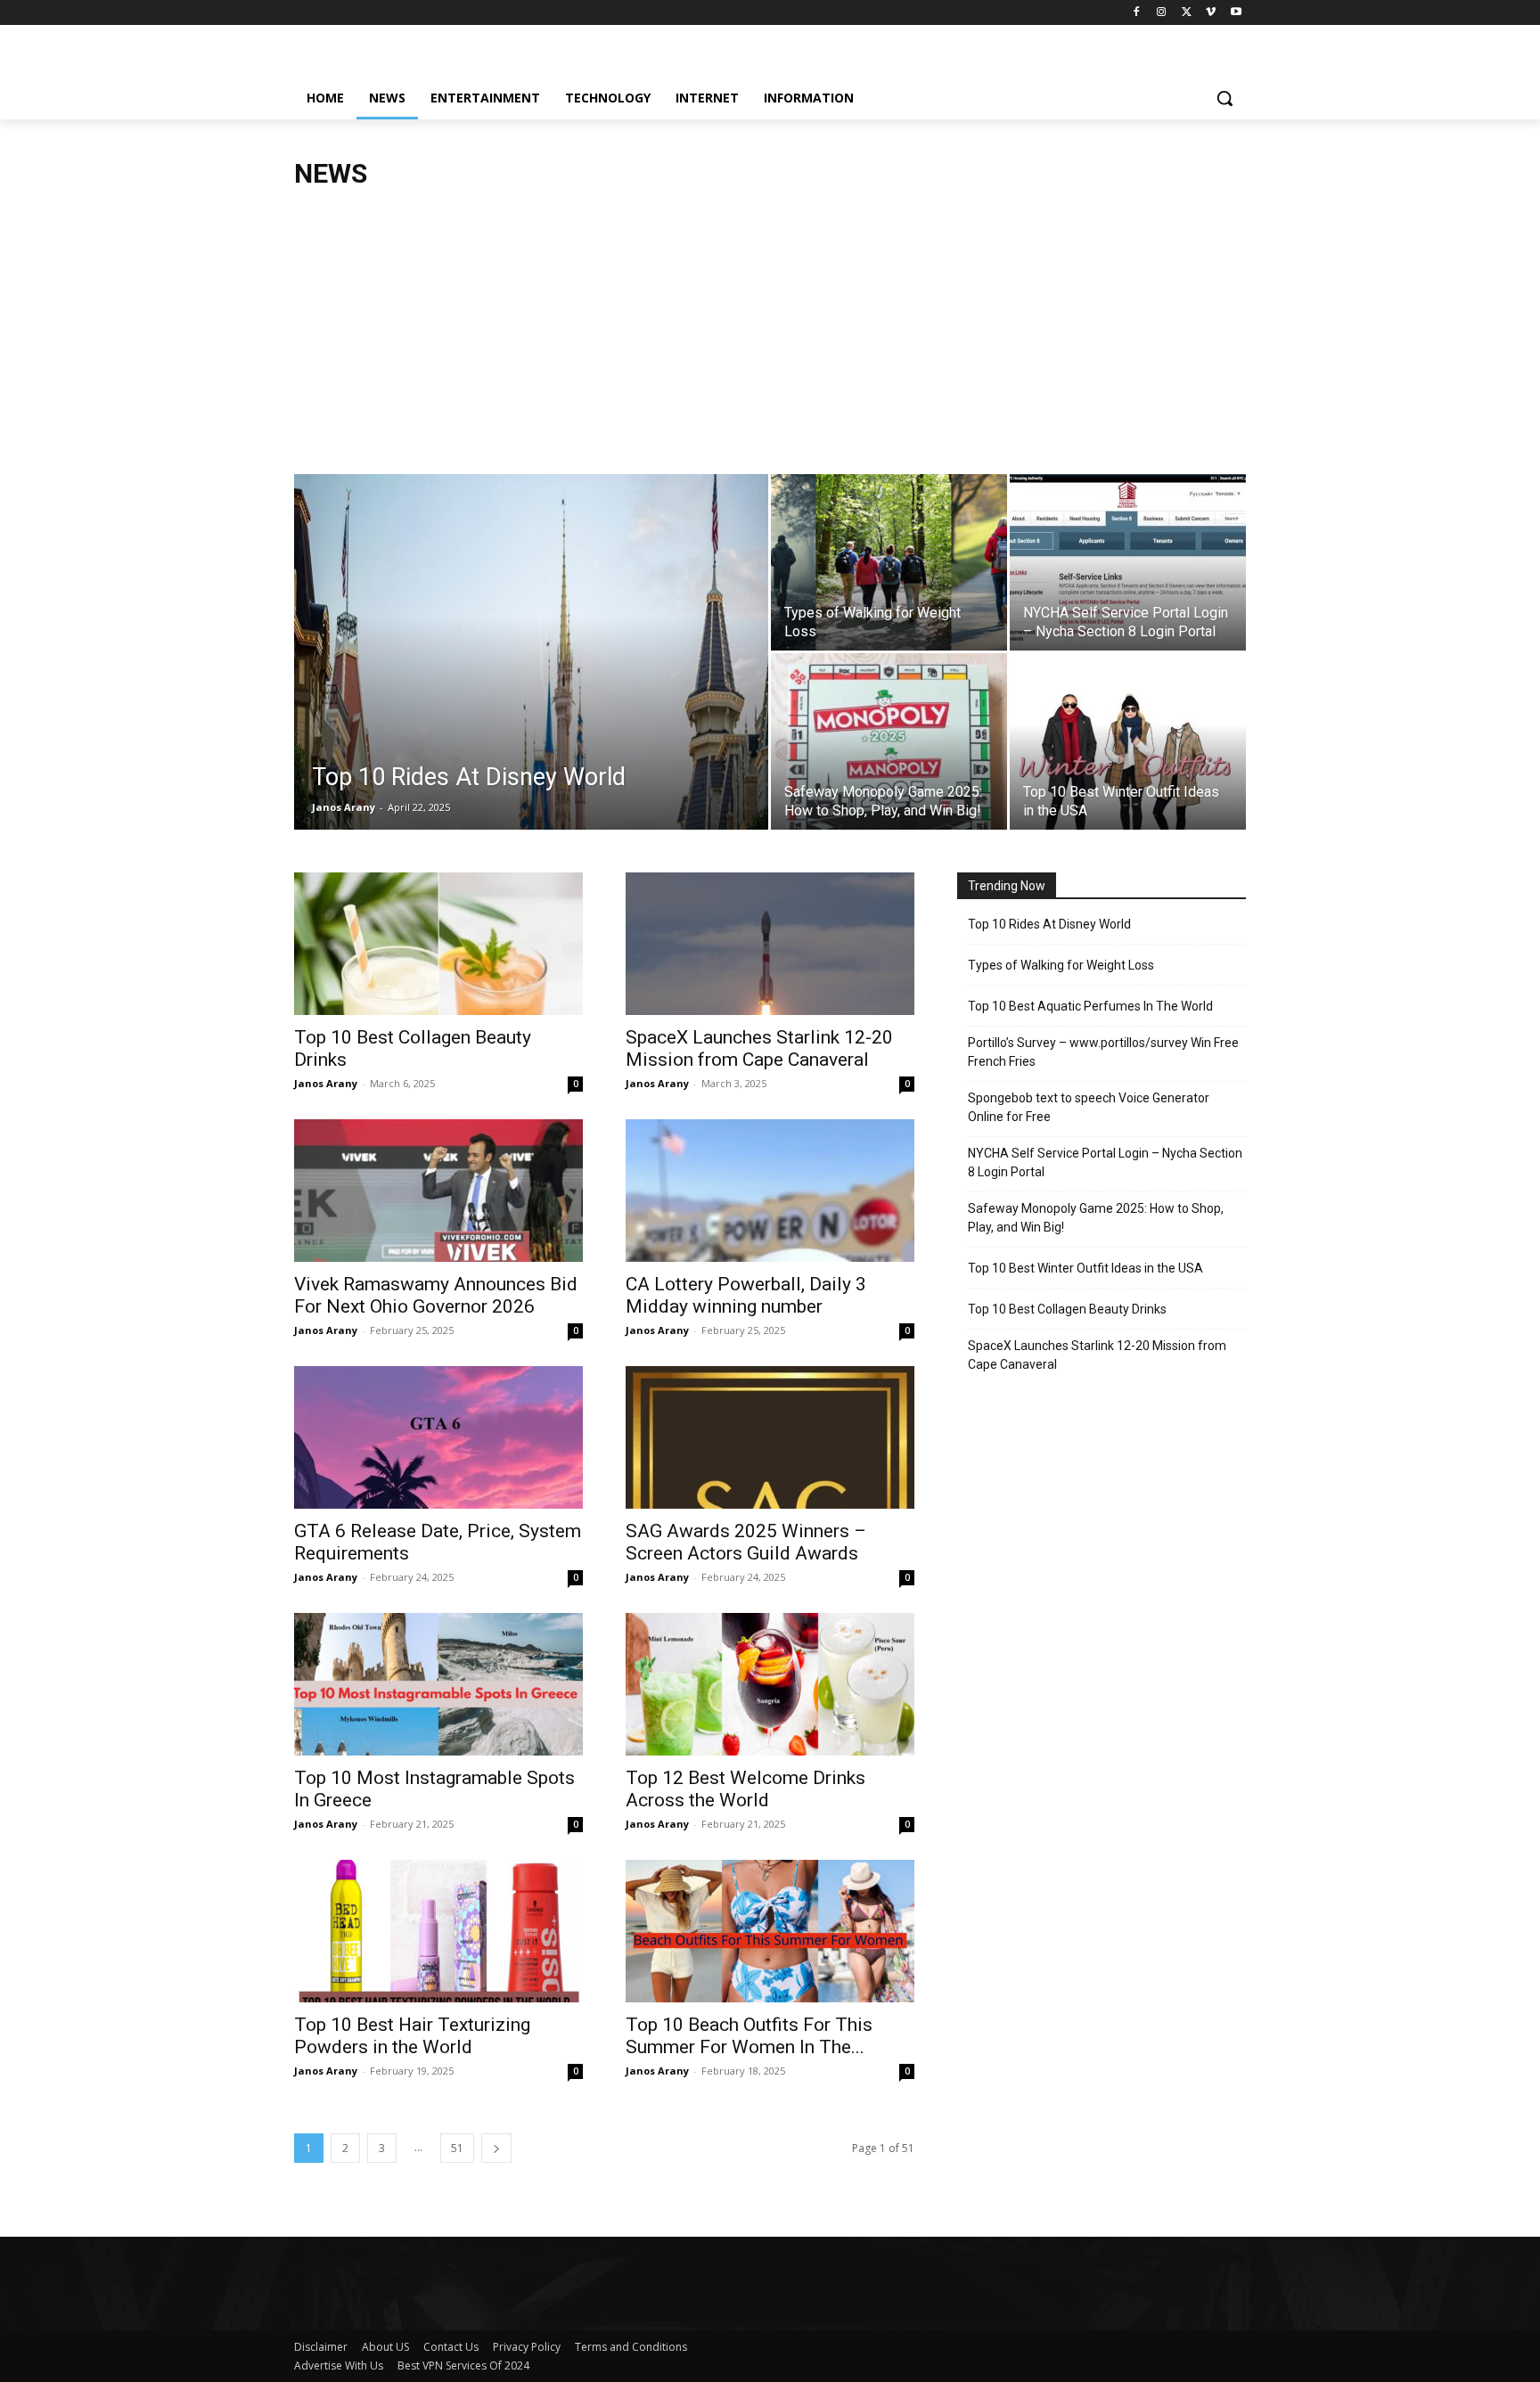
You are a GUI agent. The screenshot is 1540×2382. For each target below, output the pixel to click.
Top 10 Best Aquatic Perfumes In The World (1090, 1006)
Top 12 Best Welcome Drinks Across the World (745, 1789)
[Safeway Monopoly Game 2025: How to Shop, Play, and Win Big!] (889, 741)
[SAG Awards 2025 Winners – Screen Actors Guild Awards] (770, 1437)
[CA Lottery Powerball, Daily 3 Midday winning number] (770, 1191)
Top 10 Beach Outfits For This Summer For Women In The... (749, 2036)
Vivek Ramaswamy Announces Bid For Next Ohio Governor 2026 (436, 1295)
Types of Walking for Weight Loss (1061, 965)
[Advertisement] (770, 340)
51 (457, 2148)
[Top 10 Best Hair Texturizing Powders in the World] (438, 1931)
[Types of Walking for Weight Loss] (889, 562)
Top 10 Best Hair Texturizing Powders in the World (412, 2036)
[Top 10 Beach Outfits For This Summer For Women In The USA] (770, 1931)
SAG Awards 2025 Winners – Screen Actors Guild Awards (746, 1542)
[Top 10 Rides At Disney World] (531, 680)
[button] (1225, 98)
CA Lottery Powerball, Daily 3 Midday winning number (746, 1295)
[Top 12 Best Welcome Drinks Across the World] (770, 1684)
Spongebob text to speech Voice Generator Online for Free (1089, 1107)
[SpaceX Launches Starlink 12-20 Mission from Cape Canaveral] (770, 944)
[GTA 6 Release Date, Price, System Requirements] (438, 1437)
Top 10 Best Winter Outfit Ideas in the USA (1085, 1268)
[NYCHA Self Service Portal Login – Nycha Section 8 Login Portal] (1128, 562)
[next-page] (496, 2148)
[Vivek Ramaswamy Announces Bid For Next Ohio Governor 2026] (438, 1191)
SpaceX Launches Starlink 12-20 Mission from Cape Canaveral (759, 1048)
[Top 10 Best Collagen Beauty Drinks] (438, 944)
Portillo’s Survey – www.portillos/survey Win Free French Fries (1103, 1052)
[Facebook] (1137, 13)
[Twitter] (1187, 13)
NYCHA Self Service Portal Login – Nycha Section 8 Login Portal (1105, 1162)
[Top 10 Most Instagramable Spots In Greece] (438, 1684)
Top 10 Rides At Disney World (1049, 924)
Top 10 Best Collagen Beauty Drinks (1067, 1309)
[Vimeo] (1211, 13)
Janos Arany (344, 807)
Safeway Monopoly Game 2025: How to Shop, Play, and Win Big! (1096, 1218)
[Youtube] (1236, 13)
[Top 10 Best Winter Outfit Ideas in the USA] (1128, 741)
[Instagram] (1162, 13)
